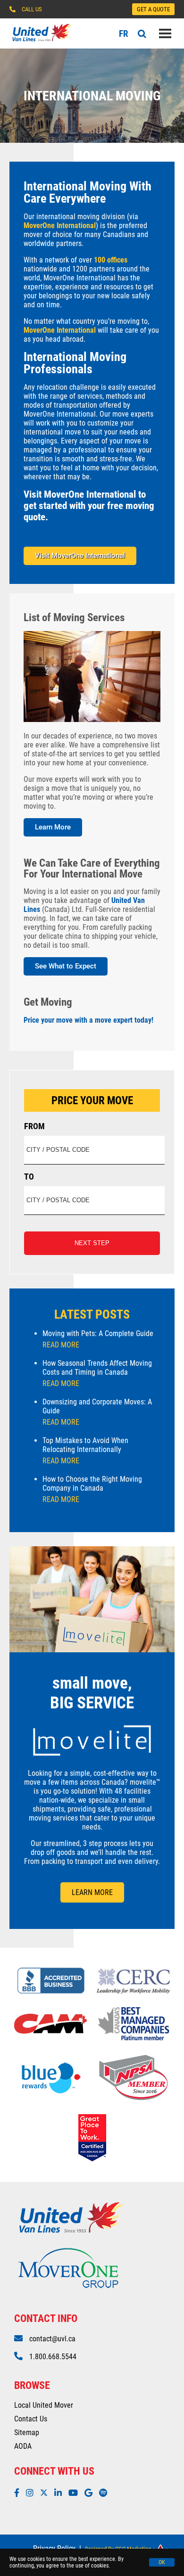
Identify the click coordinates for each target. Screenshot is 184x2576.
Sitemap (27, 2432)
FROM (34, 1126)
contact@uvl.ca (52, 2339)
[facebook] (19, 2493)
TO (29, 1177)
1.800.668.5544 (53, 2357)
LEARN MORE (92, 1892)
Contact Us (31, 2419)
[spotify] (105, 2493)
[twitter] (46, 2493)
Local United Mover (44, 2405)
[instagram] (32, 2493)
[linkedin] (60, 2493)
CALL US (32, 9)
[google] (91, 2493)
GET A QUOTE (153, 9)
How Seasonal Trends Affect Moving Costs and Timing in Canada (97, 1373)
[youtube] (75, 2493)
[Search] (142, 34)
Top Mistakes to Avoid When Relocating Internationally (85, 1451)
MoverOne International (60, 226)
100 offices (110, 260)
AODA (23, 2446)
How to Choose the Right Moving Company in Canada (92, 1489)
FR (124, 34)
